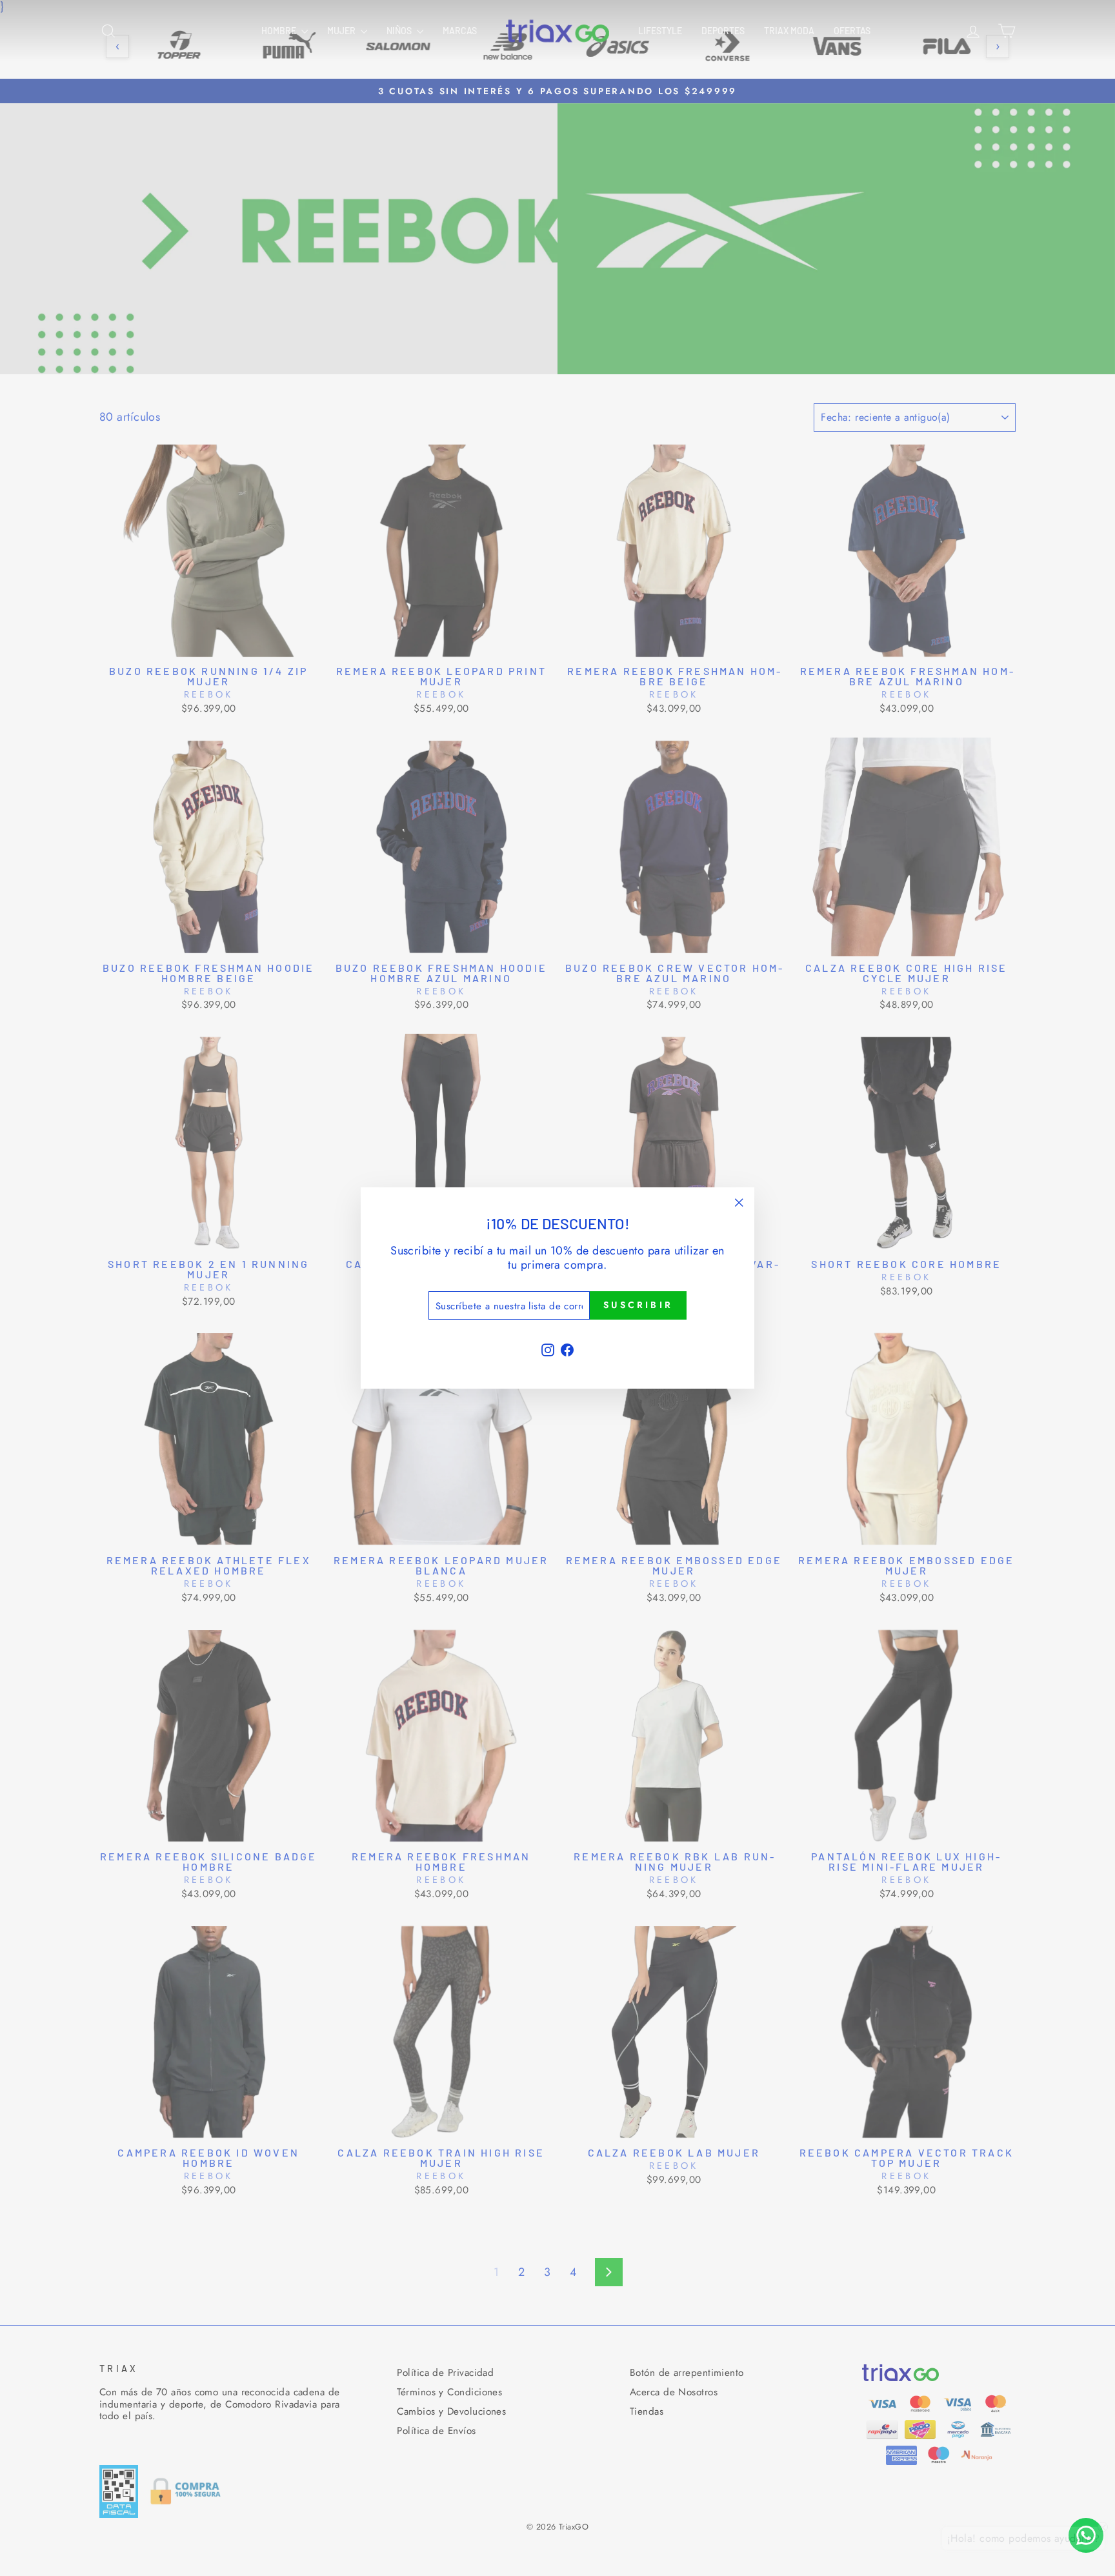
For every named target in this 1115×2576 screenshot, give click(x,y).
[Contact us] (1086, 2535)
